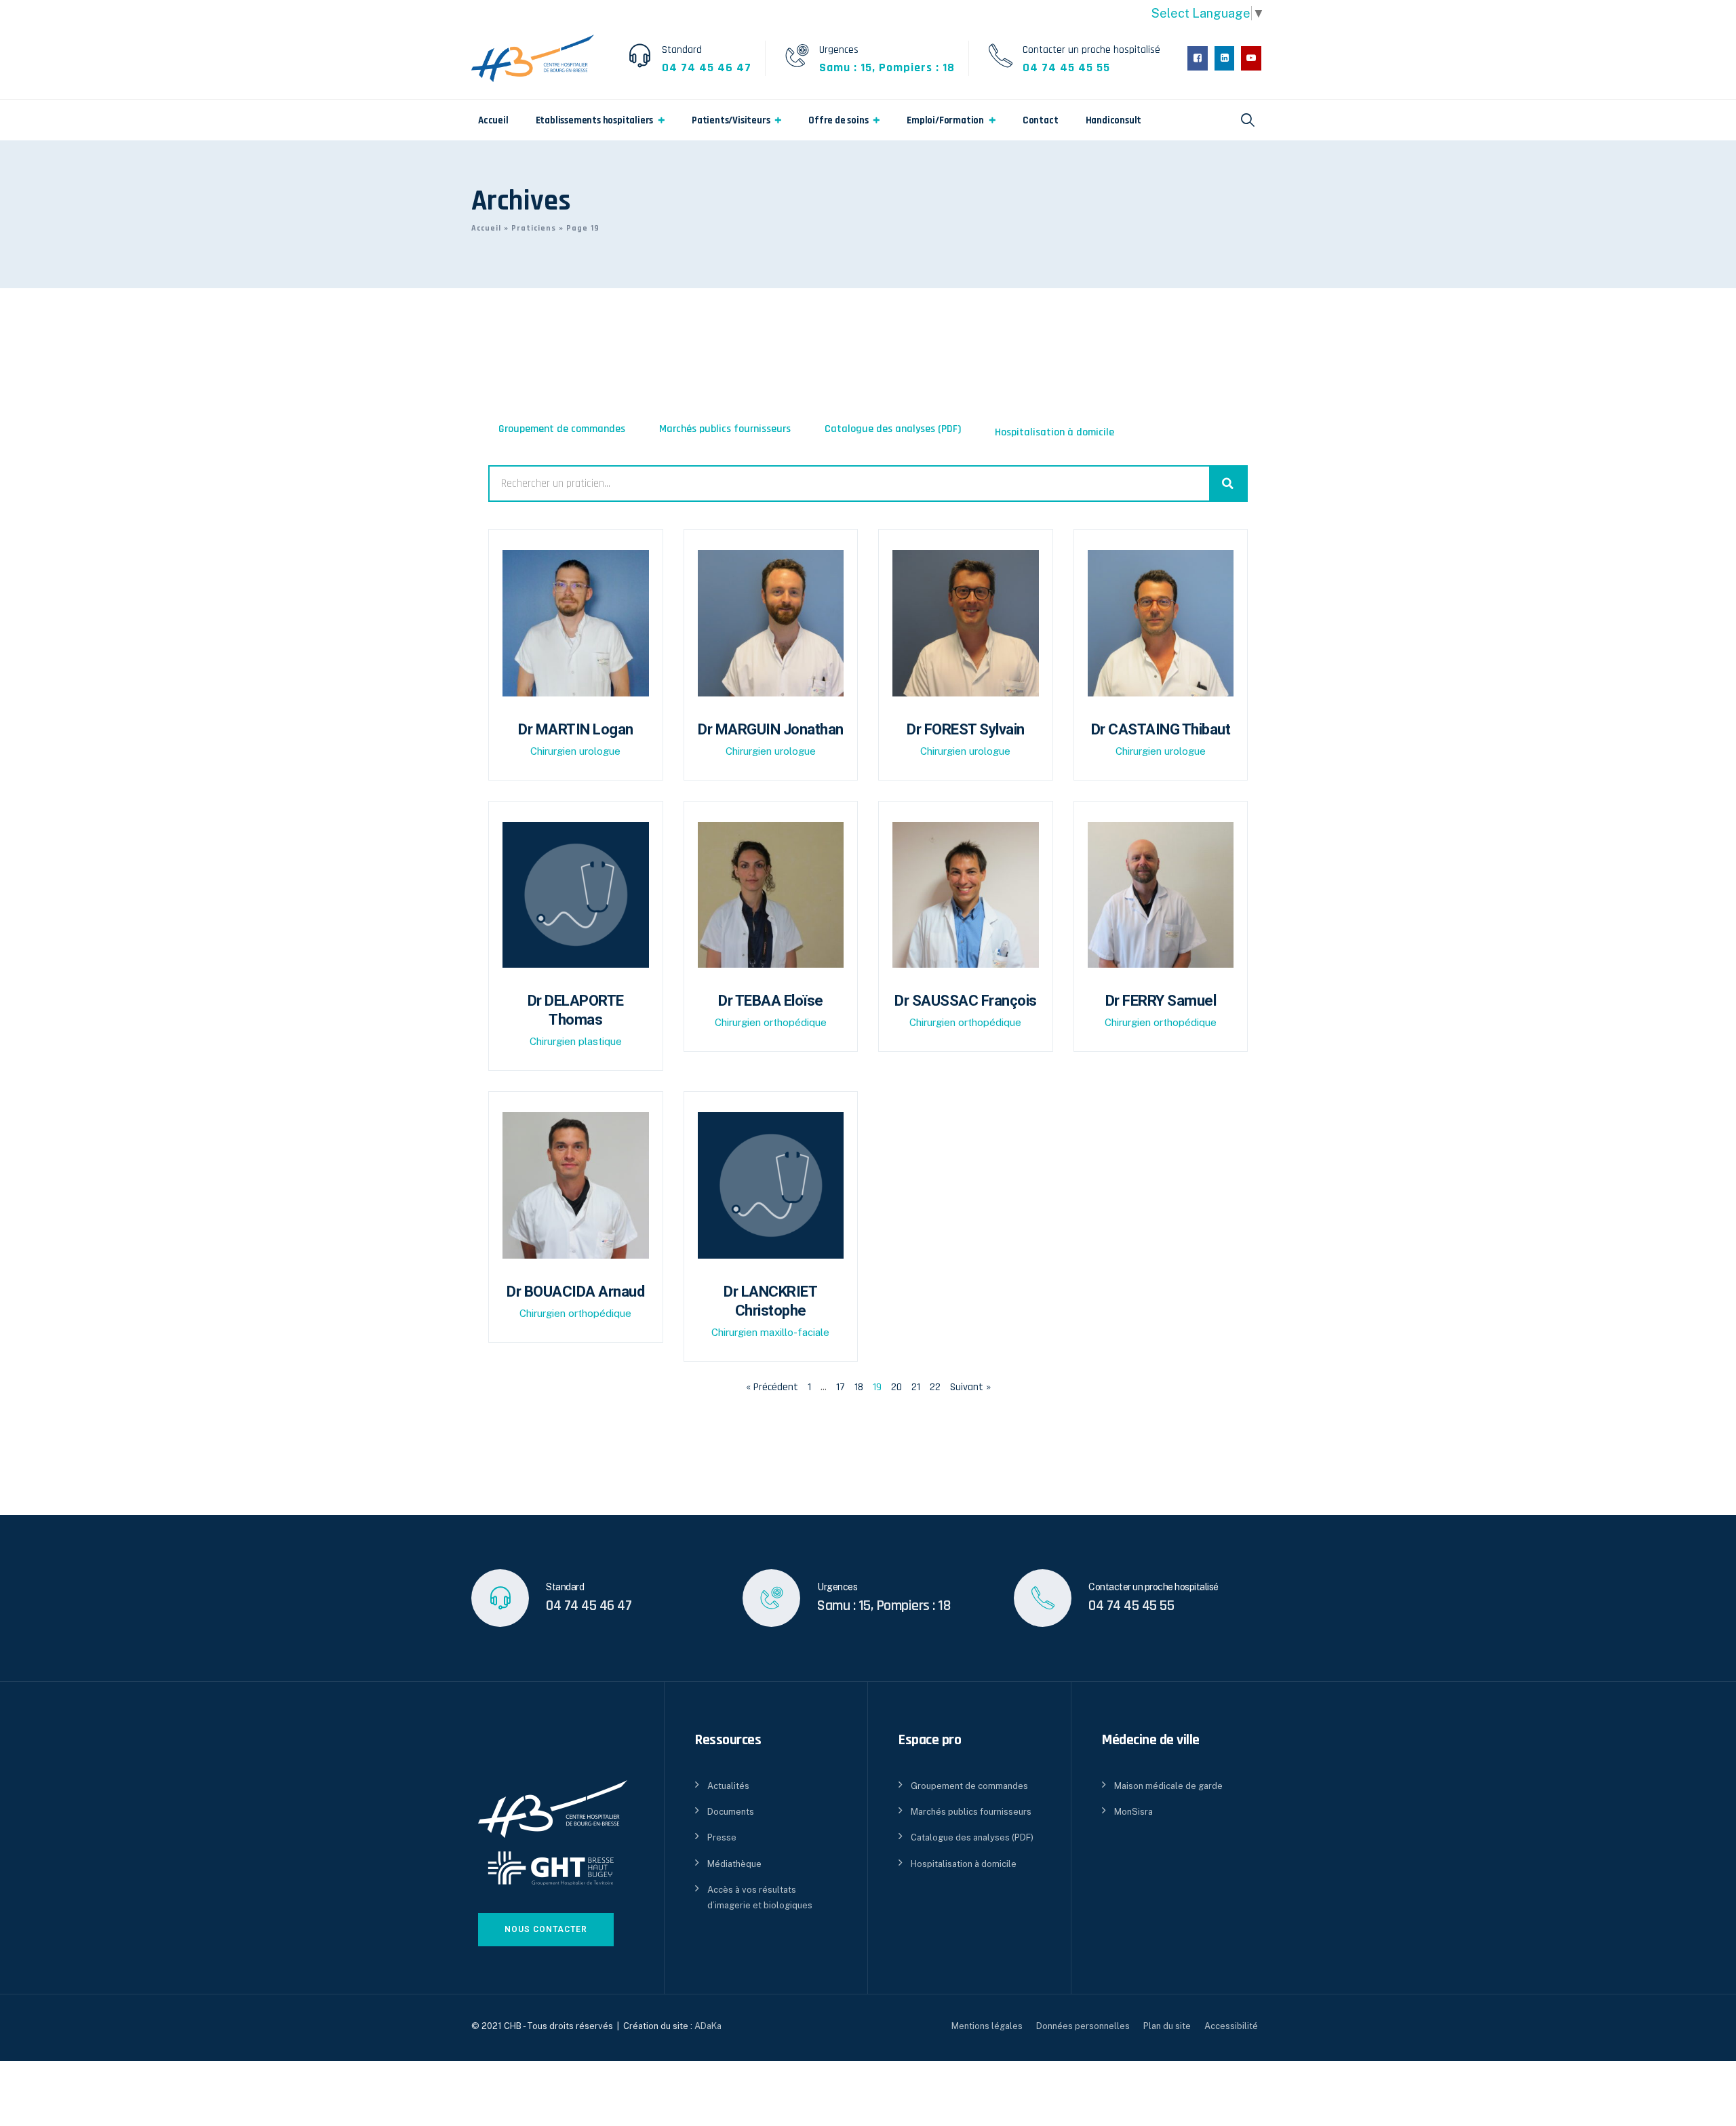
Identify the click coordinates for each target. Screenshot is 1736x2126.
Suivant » (970, 1387)
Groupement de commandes (562, 429)
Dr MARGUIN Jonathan (771, 729)
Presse (722, 1837)
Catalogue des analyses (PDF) (893, 429)
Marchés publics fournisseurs (725, 429)
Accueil (493, 120)
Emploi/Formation (945, 120)
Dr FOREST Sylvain (966, 729)
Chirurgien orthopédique (771, 1022)
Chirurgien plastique (576, 1041)
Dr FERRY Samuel (1161, 1001)
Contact (1041, 120)
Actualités (728, 1786)
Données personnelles (1083, 2026)
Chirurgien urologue (575, 751)
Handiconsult (1114, 120)
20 (896, 1387)
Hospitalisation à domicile (1054, 432)
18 (859, 1387)
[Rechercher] (1228, 484)
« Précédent (772, 1387)
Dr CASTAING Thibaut (1161, 729)
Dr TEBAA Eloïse (771, 1001)
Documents (731, 1812)
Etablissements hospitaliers (595, 120)
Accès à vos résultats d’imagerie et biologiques (760, 1897)
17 (841, 1387)
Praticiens (534, 228)
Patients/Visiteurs (731, 120)
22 (935, 1387)
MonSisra (1133, 1812)
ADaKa (708, 2026)
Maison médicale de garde (1168, 1786)
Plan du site (1167, 2026)
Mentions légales (987, 2026)
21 (916, 1387)
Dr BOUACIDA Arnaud (575, 1292)
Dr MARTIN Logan (576, 729)
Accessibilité (1231, 2026)
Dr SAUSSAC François (966, 1001)
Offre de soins (838, 120)
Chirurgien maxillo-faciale (770, 1332)
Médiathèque (734, 1864)
